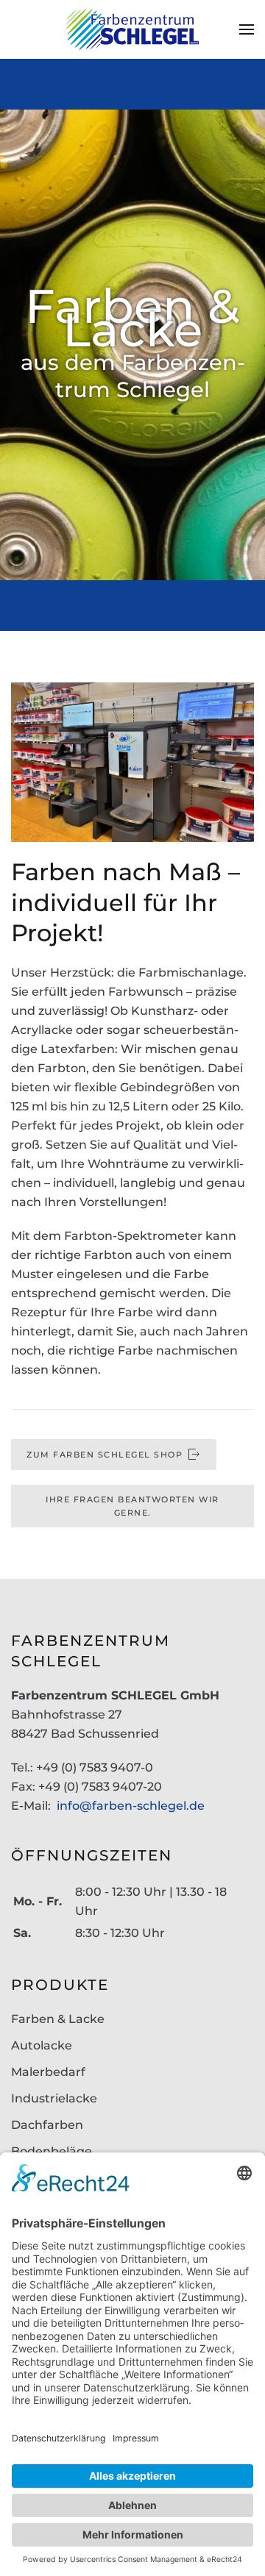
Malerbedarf (48, 2072)
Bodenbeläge (52, 2151)
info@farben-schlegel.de (131, 1806)
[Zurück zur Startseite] (132, 29)
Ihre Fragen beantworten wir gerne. (132, 1506)
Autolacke (42, 2045)
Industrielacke (54, 2098)
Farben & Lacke (58, 2019)
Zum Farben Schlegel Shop (105, 1455)
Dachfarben (47, 2125)
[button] (247, 29)
